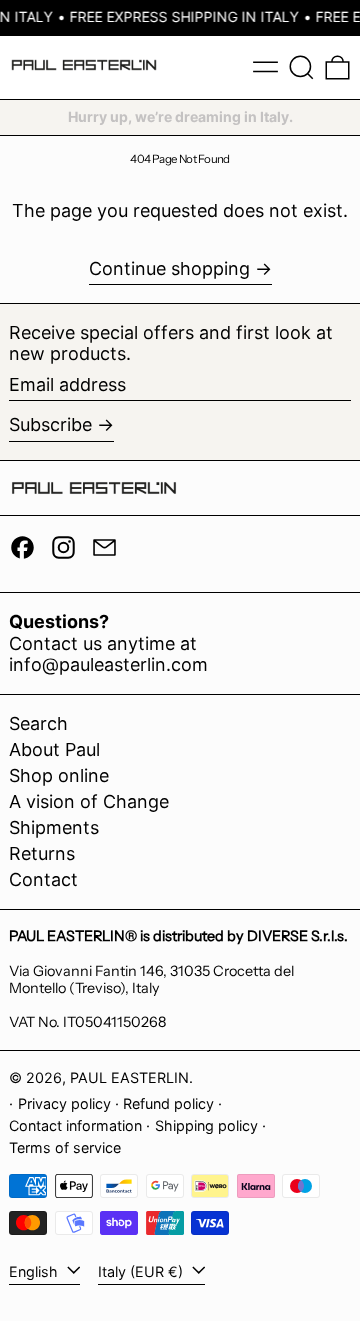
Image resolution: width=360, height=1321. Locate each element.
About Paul (54, 749)
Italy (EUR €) (142, 1271)
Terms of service (65, 1147)
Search (38, 723)
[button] (301, 67)
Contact (43, 879)
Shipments (54, 827)
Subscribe (50, 424)
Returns (42, 853)
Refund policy (168, 1103)
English (35, 1271)
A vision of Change (89, 801)
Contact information (75, 1125)
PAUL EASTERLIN (129, 1077)
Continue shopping (169, 268)
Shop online (59, 775)
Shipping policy (206, 1125)
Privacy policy (64, 1103)
